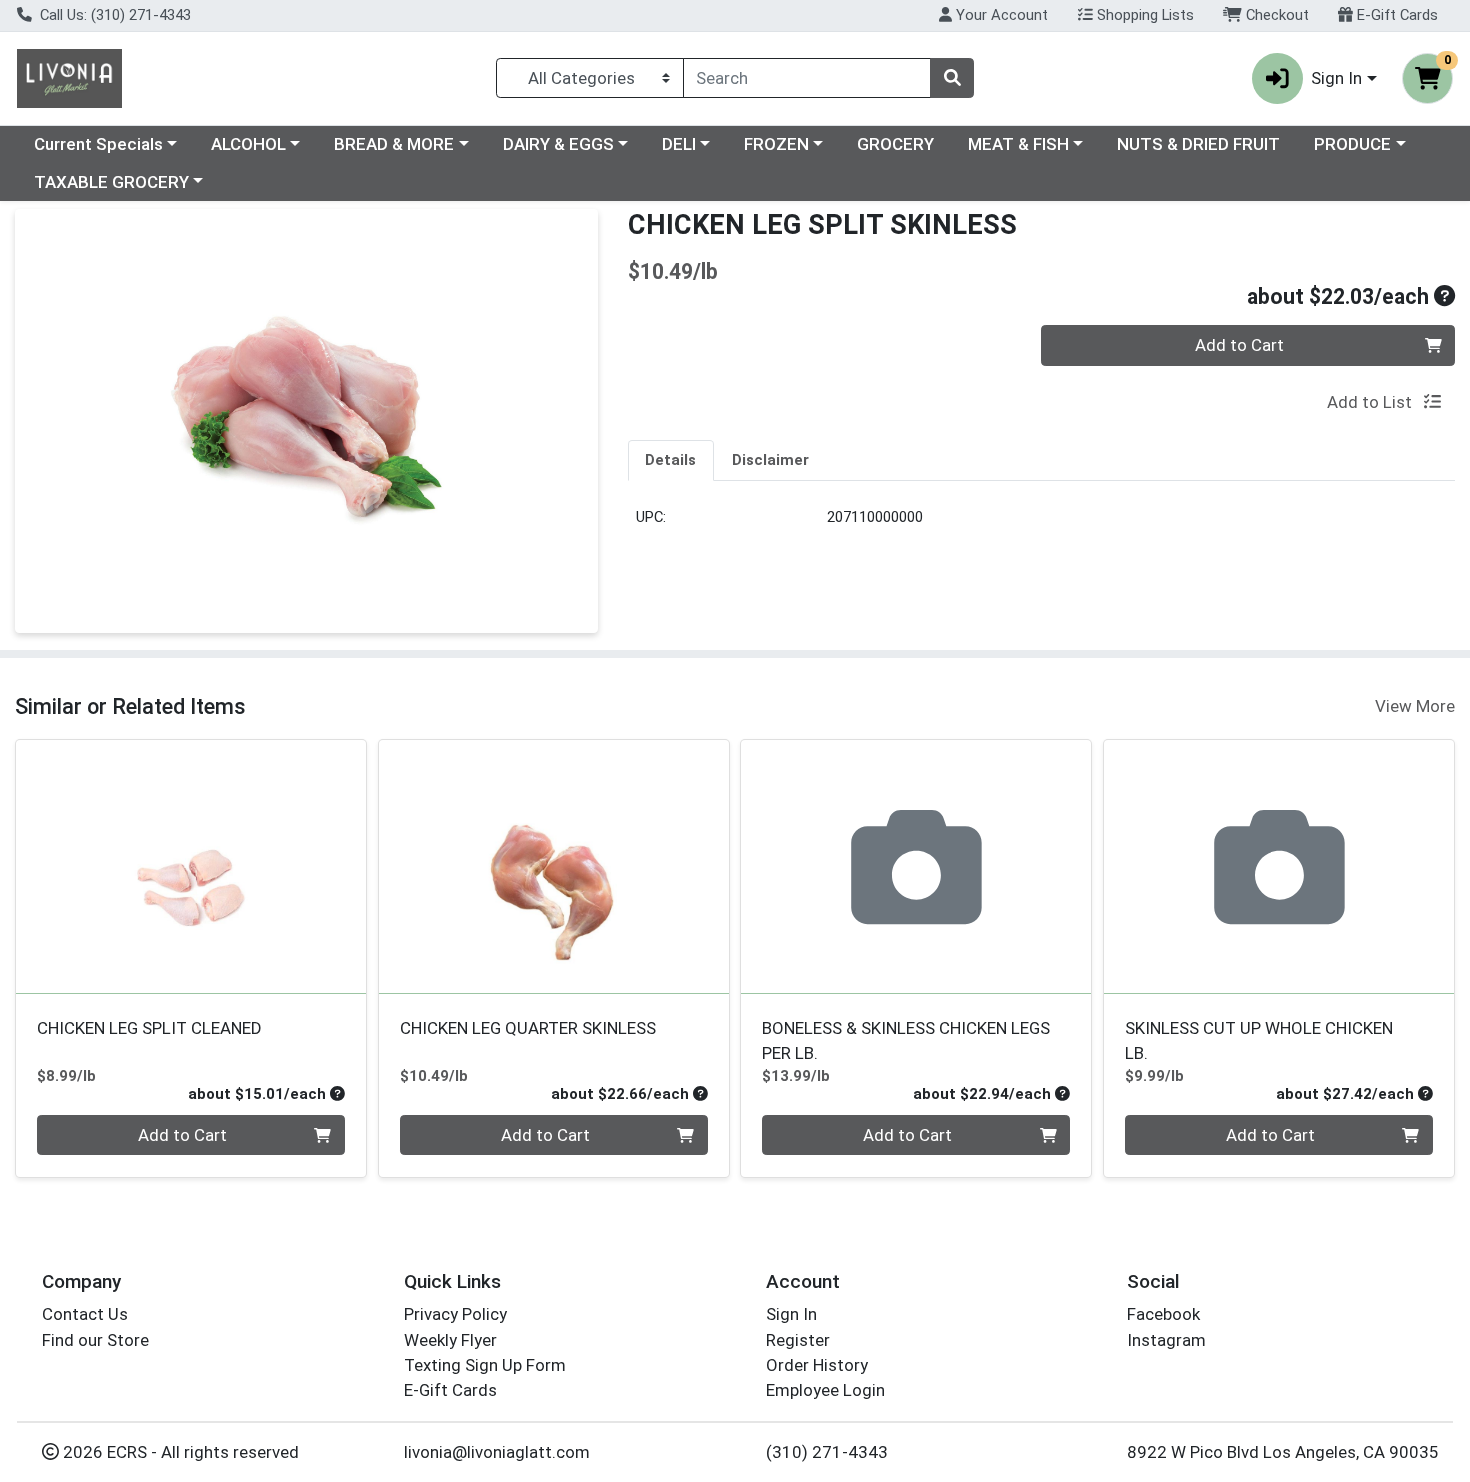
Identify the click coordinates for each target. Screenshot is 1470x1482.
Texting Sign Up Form (485, 1365)
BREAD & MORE (394, 144)
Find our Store (95, 1340)
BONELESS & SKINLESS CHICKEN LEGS (906, 1040)
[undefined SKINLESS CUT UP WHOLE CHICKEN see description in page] (1279, 867)
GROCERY (895, 144)
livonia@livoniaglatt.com (497, 1452)
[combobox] (807, 78)
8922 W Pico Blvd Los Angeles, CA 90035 (1283, 1452)
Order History (817, 1365)
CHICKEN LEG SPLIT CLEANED (149, 1028)
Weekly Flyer (450, 1340)
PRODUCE (1352, 144)
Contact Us (85, 1314)
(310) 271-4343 (827, 1452)
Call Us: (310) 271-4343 (113, 15)
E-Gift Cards (1395, 15)
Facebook (1163, 1314)
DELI (679, 144)
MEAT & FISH (1018, 144)
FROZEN (776, 144)
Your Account (1000, 15)
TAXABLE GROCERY (111, 182)
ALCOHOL (248, 144)
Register (798, 1340)
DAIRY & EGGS (558, 144)
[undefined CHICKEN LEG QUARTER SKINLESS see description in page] (553, 867)
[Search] (952, 78)
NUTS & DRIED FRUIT (1198, 144)
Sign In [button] (1336, 78)
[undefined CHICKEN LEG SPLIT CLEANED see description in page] (191, 867)
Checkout (1275, 15)
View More (1415, 706)
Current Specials (98, 144)
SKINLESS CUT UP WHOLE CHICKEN (1259, 1040)
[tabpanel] (1042, 525)
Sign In (791, 1314)
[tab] (671, 460)
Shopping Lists (1143, 15)
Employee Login (825, 1390)
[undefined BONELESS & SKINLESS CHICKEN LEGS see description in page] (916, 867)
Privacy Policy (455, 1314)
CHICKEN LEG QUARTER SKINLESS (528, 1028)
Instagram (1166, 1340)
